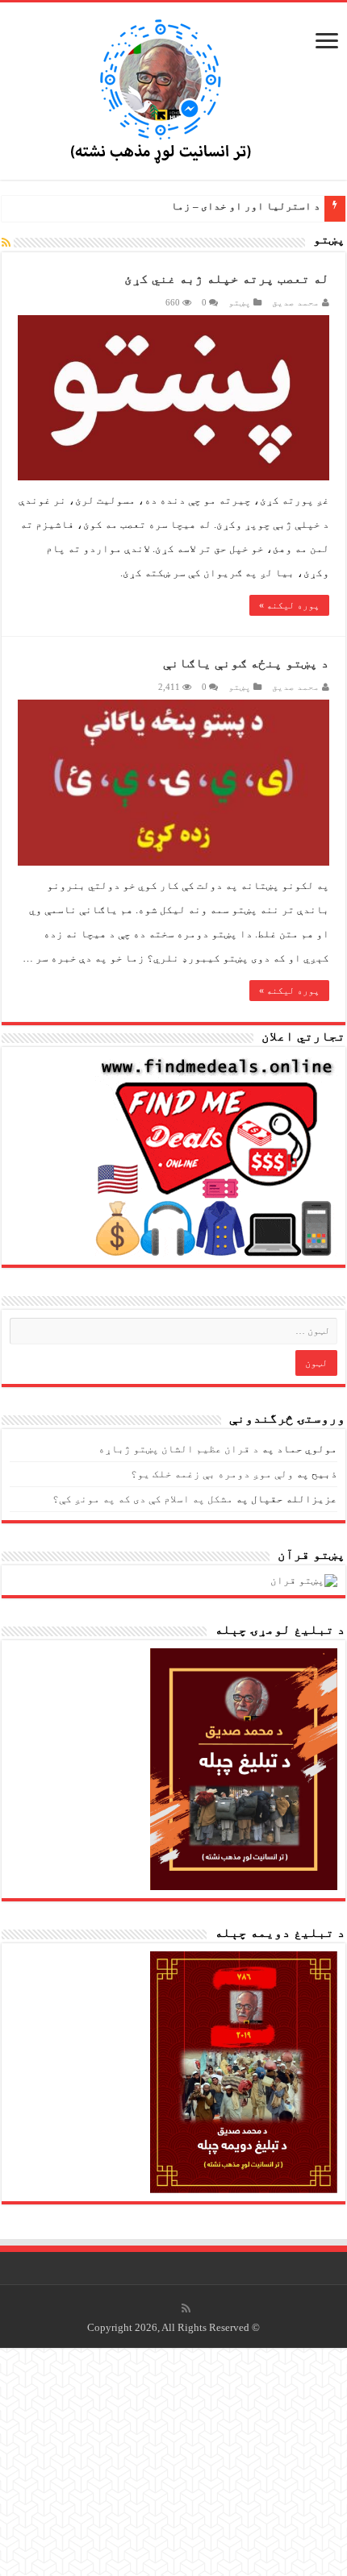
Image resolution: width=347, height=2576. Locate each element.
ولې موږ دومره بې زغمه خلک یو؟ (212, 1474)
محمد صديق (296, 302)
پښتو (240, 302)
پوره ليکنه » (289, 605)
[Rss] (186, 2308)
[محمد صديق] (173, 89)
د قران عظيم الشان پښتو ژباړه (179, 1449)
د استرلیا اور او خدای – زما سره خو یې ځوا (209, 206)
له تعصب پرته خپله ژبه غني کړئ (227, 278)
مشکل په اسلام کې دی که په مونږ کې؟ (143, 1499)
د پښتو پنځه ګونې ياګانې (246, 663)
